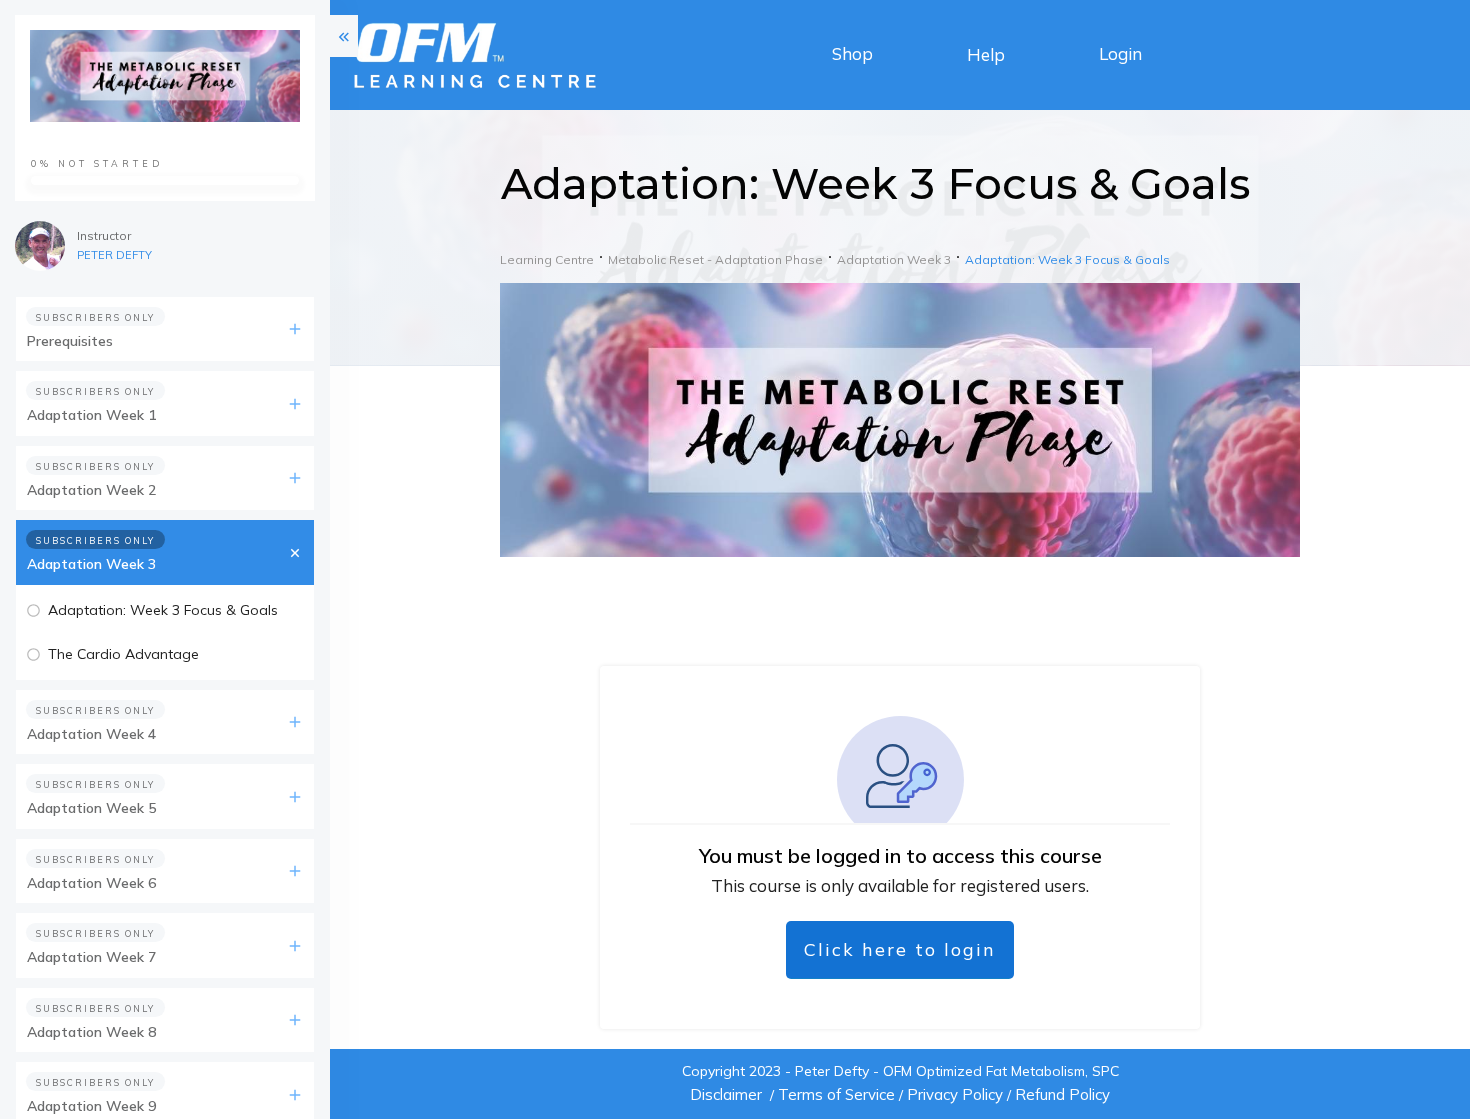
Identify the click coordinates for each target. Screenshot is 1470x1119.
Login (1120, 53)
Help (986, 54)
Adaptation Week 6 (91, 883)
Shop (852, 53)
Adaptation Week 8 (91, 1032)
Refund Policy (1062, 1094)
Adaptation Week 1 (91, 415)
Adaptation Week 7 (91, 957)
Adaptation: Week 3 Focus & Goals (163, 610)
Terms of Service (836, 1094)
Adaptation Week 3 (91, 564)
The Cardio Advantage (123, 654)
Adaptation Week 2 (91, 490)
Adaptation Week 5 (91, 808)
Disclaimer (726, 1094)
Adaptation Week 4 (91, 734)
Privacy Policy (955, 1094)
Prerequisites (70, 341)
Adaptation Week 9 (91, 1106)
